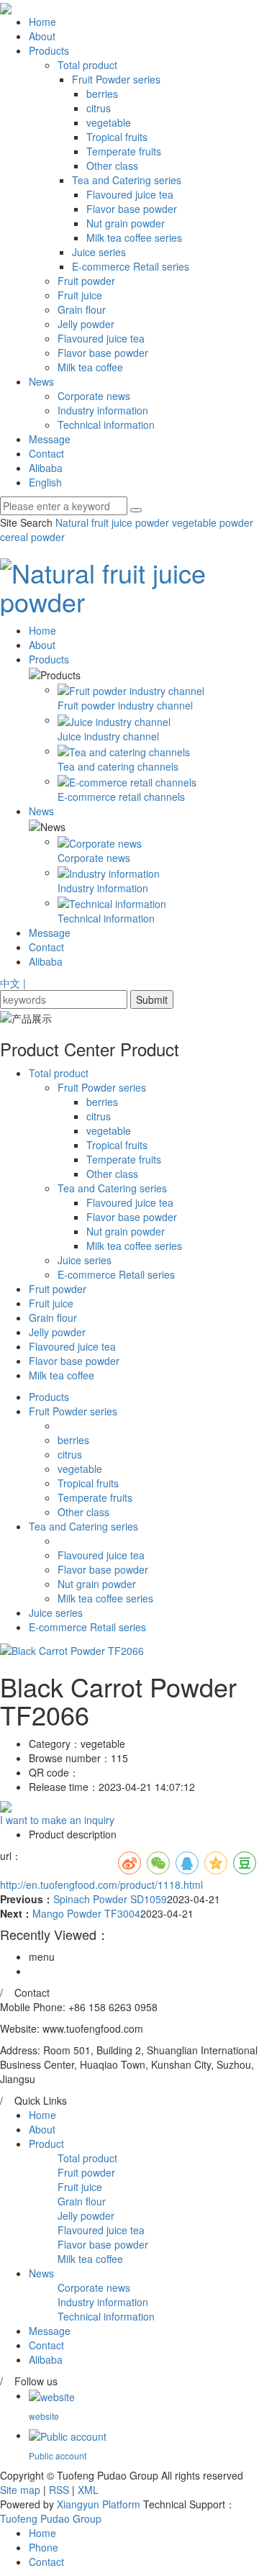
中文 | (13, 983)
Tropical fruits (117, 137)
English (45, 482)
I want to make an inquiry (57, 1820)
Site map (20, 2490)
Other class (112, 165)
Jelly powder (86, 324)
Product (46, 2144)
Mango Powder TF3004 (86, 1913)
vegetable (109, 122)
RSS (59, 2490)
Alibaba (46, 468)
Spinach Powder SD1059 (110, 1899)
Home (42, 22)
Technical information (106, 425)
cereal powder (32, 537)
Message (50, 439)
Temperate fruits (124, 151)
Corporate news (94, 396)
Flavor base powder (132, 209)
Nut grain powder (126, 223)
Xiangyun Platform (99, 2504)
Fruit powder (86, 281)
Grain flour (82, 309)
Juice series (99, 252)
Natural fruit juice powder (112, 522)
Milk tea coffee (90, 367)
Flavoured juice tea (130, 194)
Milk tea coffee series (134, 237)
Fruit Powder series (116, 79)
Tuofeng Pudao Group (51, 2518)
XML (88, 2490)
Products (49, 50)
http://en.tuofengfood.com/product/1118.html (101, 1885)
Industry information (103, 410)
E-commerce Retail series (131, 266)
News (41, 381)
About (42, 36)
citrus (99, 108)
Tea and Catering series (127, 180)
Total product (87, 65)
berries (102, 94)
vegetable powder (211, 522)
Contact (46, 453)
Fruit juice (80, 295)
